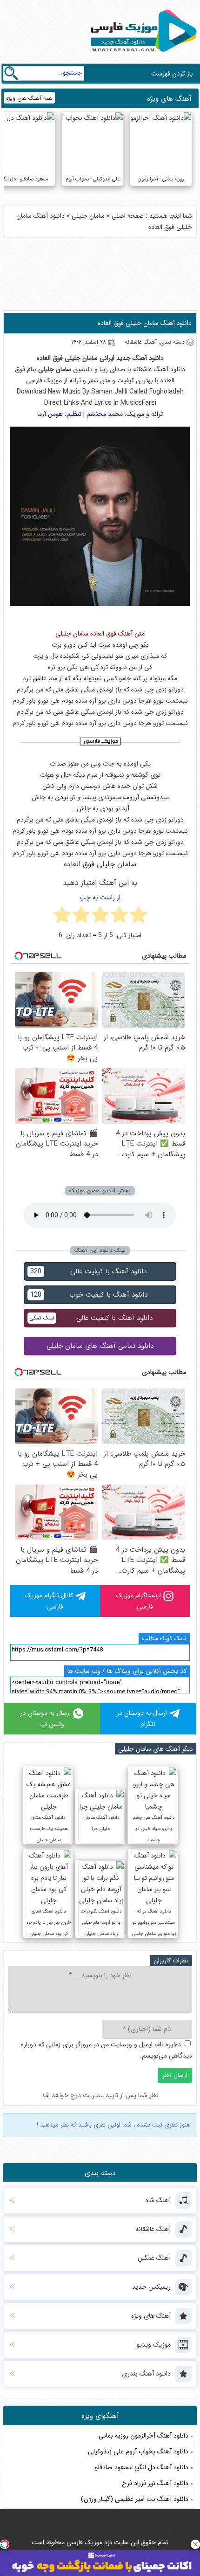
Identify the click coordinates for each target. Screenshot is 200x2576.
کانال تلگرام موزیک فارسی (49, 1601)
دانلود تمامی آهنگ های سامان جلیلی (100, 1346)
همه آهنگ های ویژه (29, 98)
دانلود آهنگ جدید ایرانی (132, 358)
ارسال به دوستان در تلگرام (142, 1719)
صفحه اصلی (128, 216)
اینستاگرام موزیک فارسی (138, 1601)
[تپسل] (5, 2544)
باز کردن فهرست (172, 74)
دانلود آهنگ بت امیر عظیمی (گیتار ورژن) (135, 2499)
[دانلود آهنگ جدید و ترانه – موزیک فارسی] (142, 54)
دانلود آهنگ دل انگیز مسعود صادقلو (142, 2467)
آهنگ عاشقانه (151, 369)
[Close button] (195, 2544)
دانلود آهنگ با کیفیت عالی (88, 1271)
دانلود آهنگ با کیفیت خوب (89, 1295)
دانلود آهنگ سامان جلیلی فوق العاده (145, 323)
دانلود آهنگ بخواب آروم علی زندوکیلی (138, 2452)
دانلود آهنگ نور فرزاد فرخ (155, 2483)
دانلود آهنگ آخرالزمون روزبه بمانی (143, 2436)
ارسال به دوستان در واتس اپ (46, 1719)
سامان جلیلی (88, 216)
